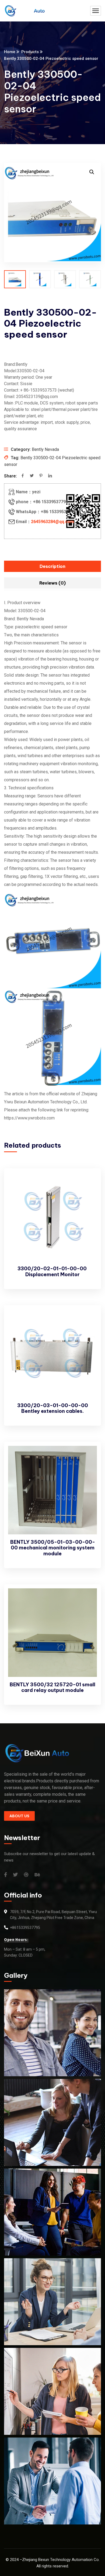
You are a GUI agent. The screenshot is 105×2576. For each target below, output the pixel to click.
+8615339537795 (25, 1928)
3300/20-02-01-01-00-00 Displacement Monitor (53, 1271)
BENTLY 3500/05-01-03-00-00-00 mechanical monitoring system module (53, 1548)
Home (10, 52)
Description (52, 566)
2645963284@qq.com (52, 522)
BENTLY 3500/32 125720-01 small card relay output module (52, 1687)
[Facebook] (23, 476)
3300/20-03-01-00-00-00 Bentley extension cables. (53, 1408)
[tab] (52, 566)
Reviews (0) (52, 583)
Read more (88, 1183)
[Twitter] (32, 476)
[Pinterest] (41, 476)
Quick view (88, 1195)
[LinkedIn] (50, 476)
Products (30, 52)
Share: (10, 476)
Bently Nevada (45, 449)
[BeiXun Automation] (24, 11)
